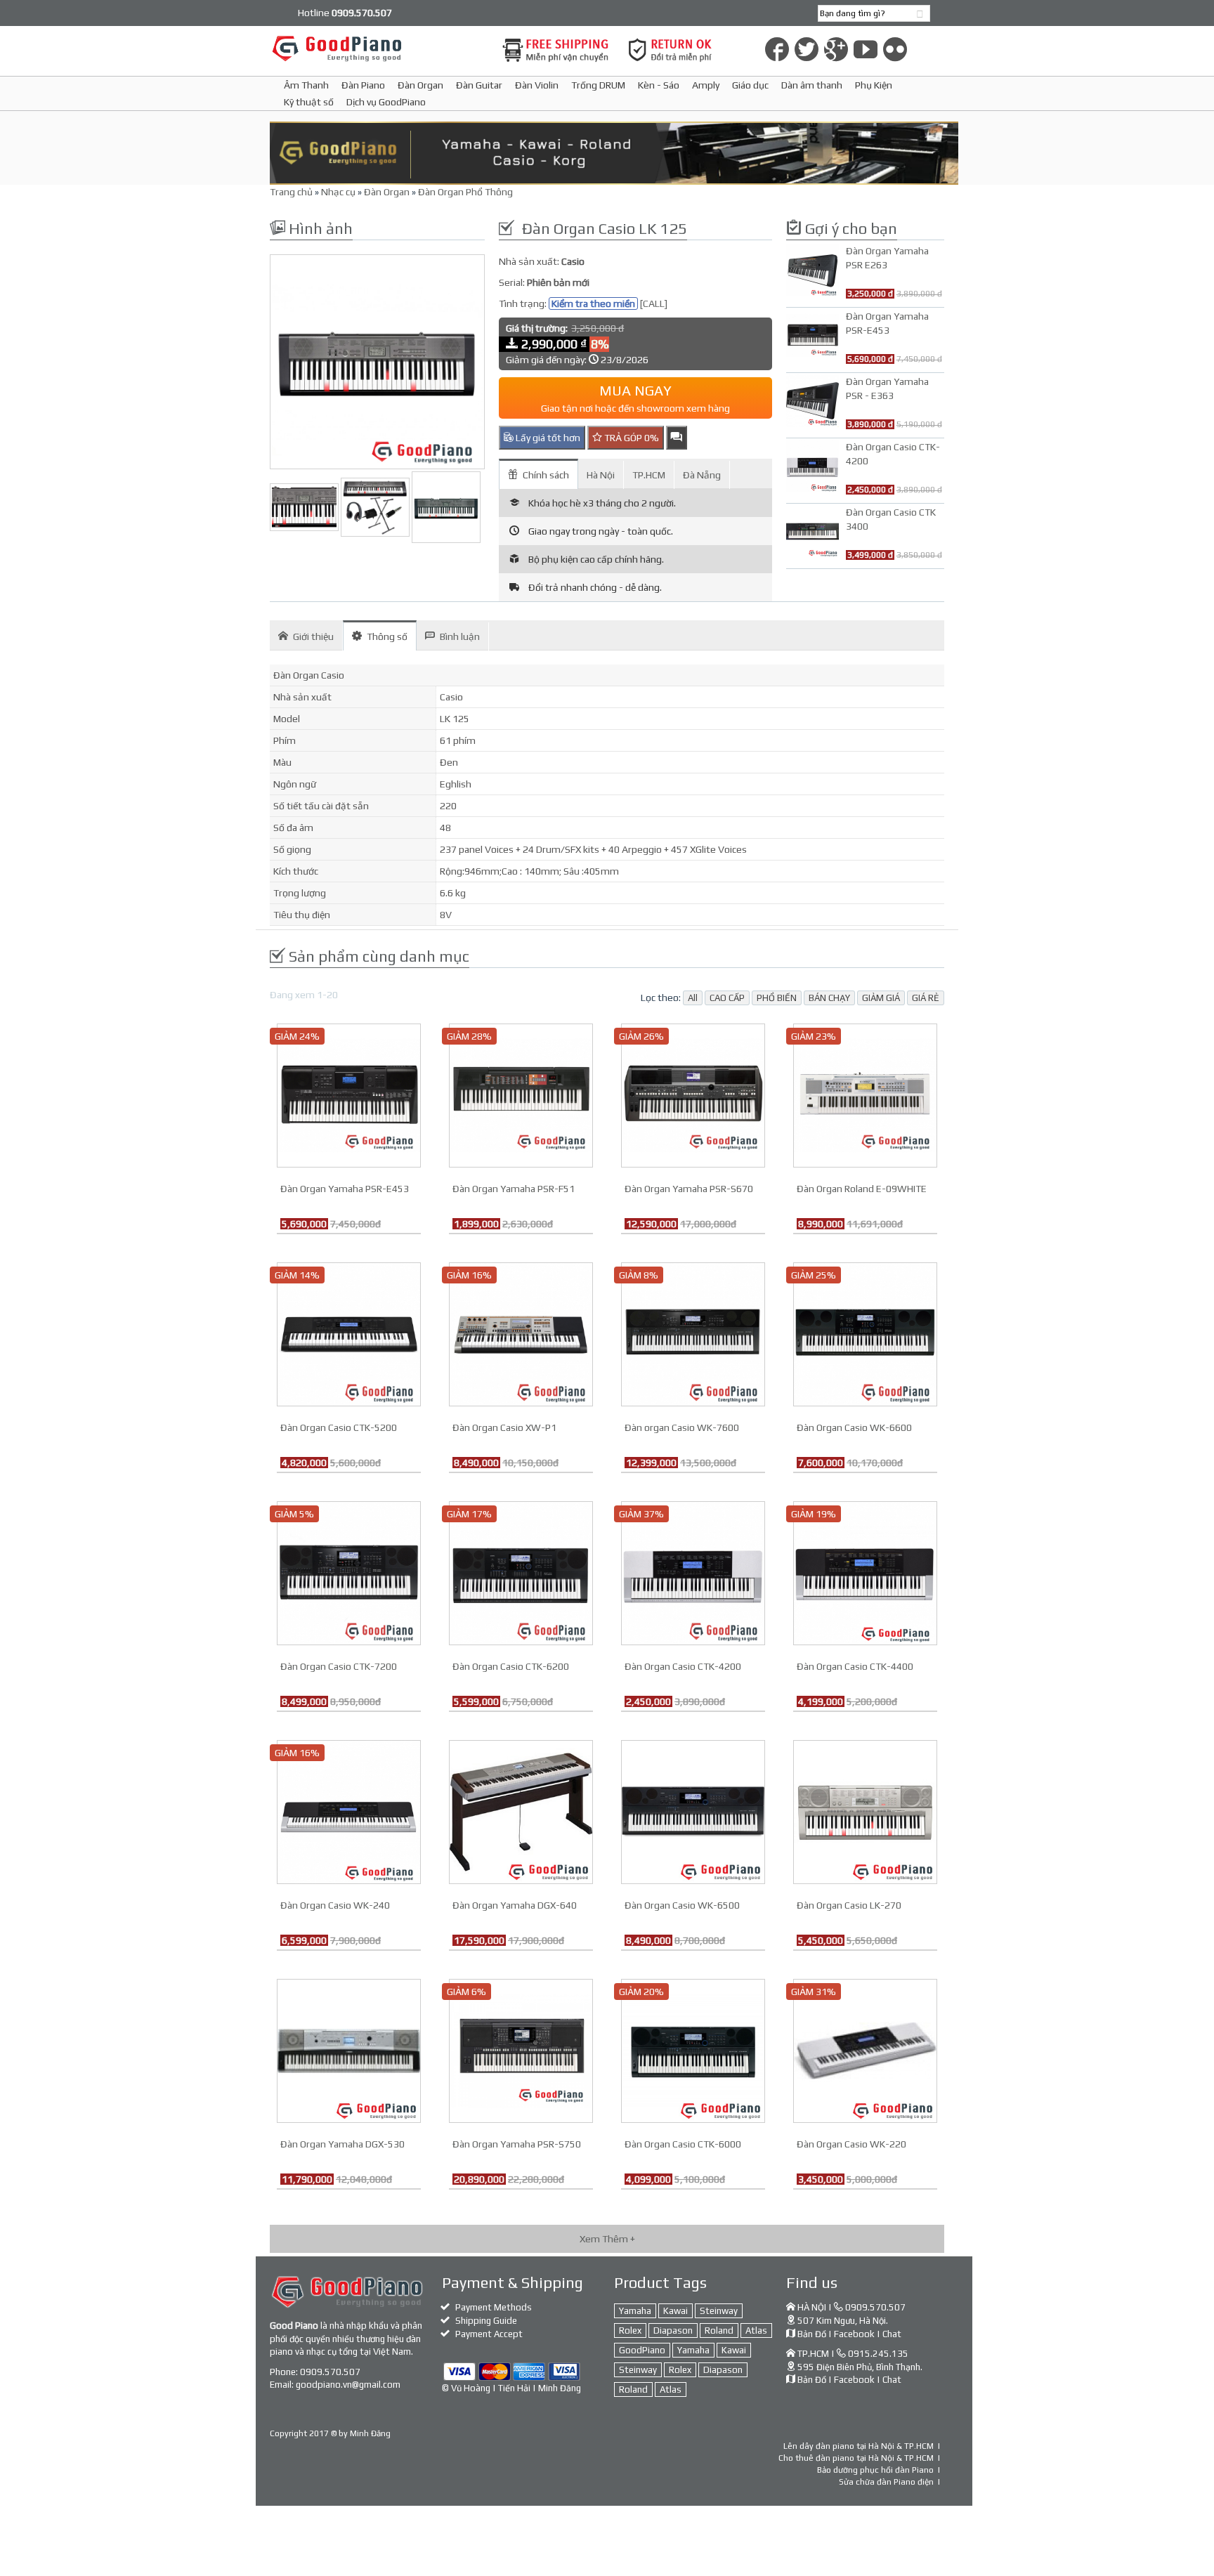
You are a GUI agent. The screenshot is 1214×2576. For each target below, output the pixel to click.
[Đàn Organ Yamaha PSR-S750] (521, 2050)
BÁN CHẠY (829, 998)
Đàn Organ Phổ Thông (465, 192)
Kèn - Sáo (659, 85)
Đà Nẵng (702, 475)
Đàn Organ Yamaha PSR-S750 (517, 2144)
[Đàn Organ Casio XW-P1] (521, 1333)
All (693, 998)
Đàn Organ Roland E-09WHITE (862, 1189)
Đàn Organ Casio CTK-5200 (339, 1427)
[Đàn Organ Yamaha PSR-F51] (521, 1094)
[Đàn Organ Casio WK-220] (865, 2050)
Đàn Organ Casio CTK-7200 (339, 1666)
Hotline (345, 13)
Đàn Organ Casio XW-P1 (504, 1427)
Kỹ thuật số (309, 102)
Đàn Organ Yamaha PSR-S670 (689, 1189)
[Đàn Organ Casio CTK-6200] (521, 1572)
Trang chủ (291, 192)
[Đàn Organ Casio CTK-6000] (693, 2050)
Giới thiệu (313, 636)
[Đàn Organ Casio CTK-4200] (693, 1572)
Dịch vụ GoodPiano (386, 102)
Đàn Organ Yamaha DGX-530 (342, 2144)
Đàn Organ (420, 85)
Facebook (854, 2334)
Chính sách (546, 475)
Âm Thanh (306, 85)
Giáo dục (750, 85)
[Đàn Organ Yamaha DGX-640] (521, 1811)
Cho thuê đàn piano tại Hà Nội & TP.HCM (856, 2458)
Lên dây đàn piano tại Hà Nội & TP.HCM (859, 2446)
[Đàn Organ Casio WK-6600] (865, 1333)
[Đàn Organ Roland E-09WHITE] (865, 1094)
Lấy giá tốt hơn (547, 438)
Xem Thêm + (607, 2239)
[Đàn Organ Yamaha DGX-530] (349, 2050)
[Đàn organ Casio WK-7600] (693, 1333)
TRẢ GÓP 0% (631, 438)
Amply (706, 85)
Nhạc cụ (338, 192)
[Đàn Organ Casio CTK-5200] (349, 1333)
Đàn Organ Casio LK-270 (849, 1905)
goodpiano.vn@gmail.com (348, 2385)
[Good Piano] (377, 48)
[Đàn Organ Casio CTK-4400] (865, 1572)
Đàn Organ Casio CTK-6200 (511, 1666)
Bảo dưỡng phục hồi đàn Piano (875, 2470)
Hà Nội (601, 475)
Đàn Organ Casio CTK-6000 (683, 2144)
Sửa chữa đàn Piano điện (886, 2482)
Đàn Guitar (479, 85)
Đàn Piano (363, 85)
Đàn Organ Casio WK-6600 (854, 1427)
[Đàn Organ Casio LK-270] (865, 1811)
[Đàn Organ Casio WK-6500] (693, 1811)
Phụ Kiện (874, 85)
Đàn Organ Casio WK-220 (851, 2144)
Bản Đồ (812, 2334)
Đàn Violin (537, 85)
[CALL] (654, 303)
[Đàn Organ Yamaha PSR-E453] (349, 1094)
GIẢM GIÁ (881, 998)
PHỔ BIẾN (777, 998)
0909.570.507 (330, 2372)
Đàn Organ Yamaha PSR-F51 (514, 1189)
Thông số (387, 636)
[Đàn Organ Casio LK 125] (377, 362)
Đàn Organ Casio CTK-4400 (855, 1666)
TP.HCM (649, 475)
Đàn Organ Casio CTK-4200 (683, 1666)
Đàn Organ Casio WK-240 (335, 1905)
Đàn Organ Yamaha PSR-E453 (345, 1189)
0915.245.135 (878, 2354)
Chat (892, 2334)
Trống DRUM (598, 85)
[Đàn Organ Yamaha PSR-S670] (693, 1094)
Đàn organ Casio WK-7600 (682, 1427)
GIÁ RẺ (926, 998)
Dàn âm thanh (812, 85)
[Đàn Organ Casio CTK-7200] (349, 1572)
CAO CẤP (727, 998)
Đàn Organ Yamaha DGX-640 (515, 1905)
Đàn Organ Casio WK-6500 (682, 1905)
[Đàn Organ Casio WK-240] (349, 1811)
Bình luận (460, 636)
